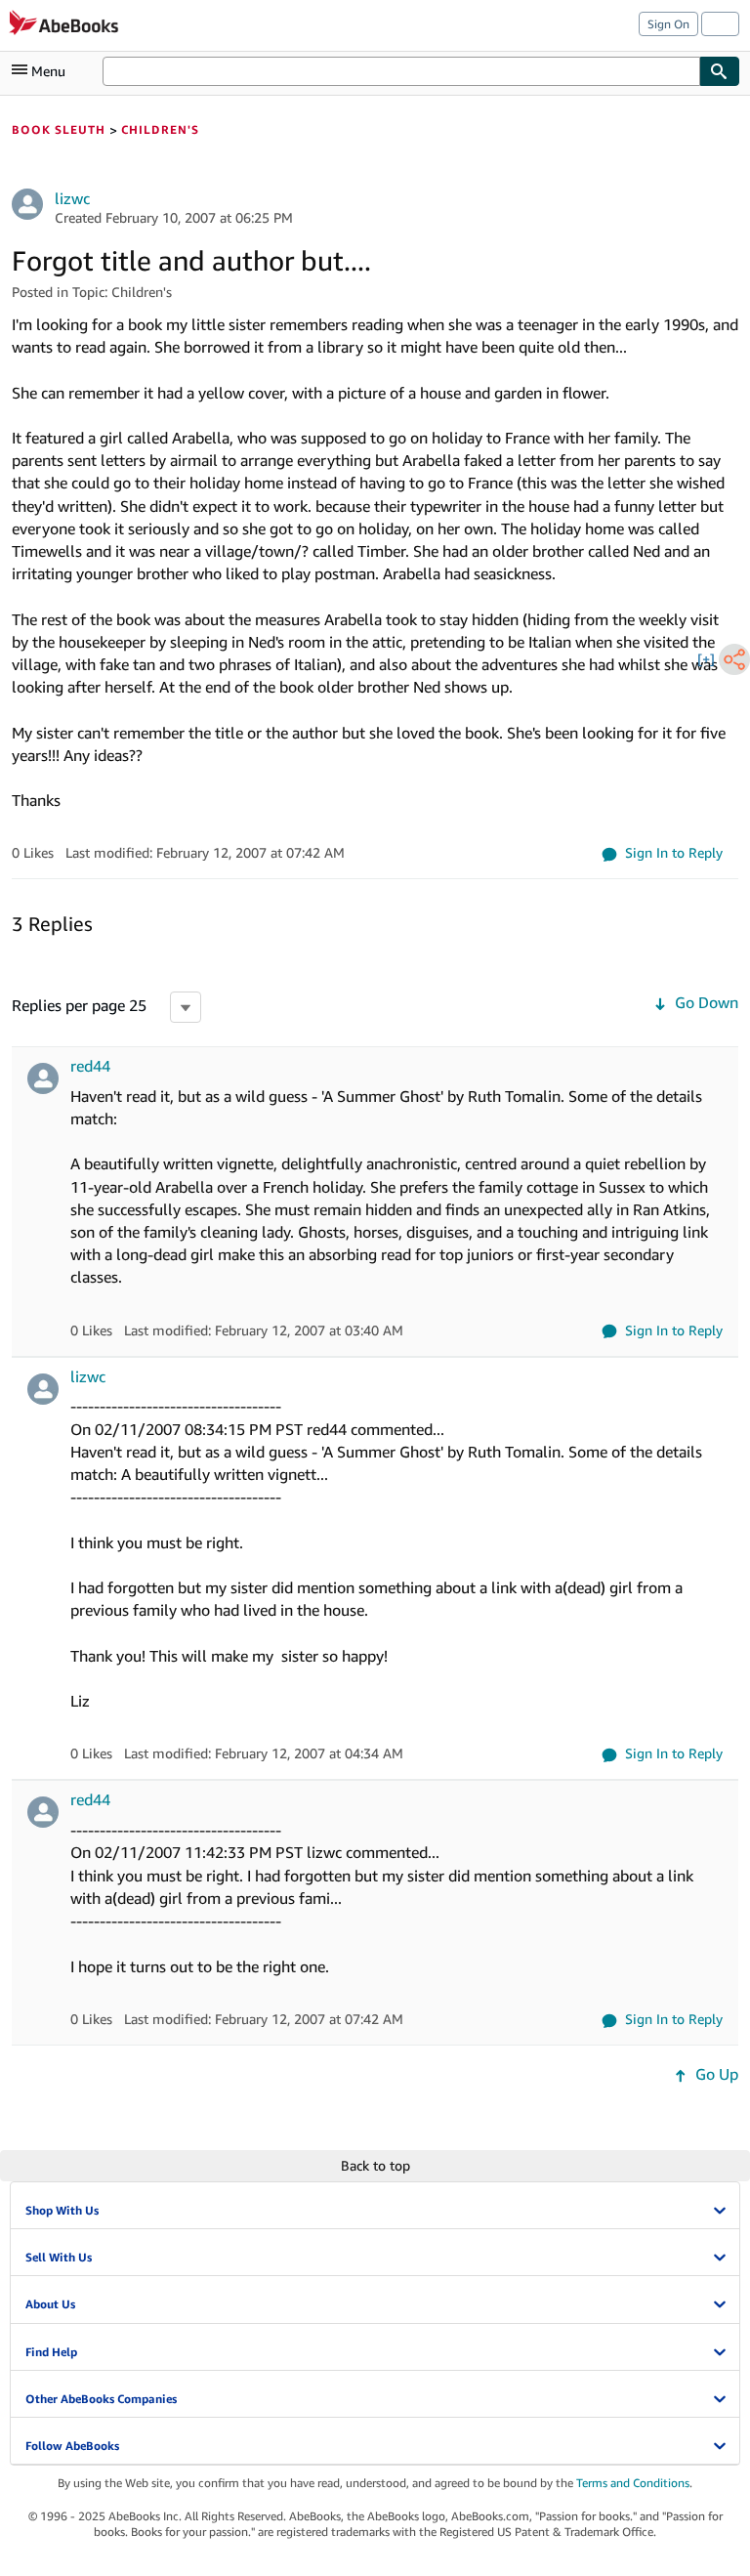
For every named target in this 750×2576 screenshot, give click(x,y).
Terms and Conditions (633, 2483)
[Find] (720, 71)
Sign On (668, 24)
